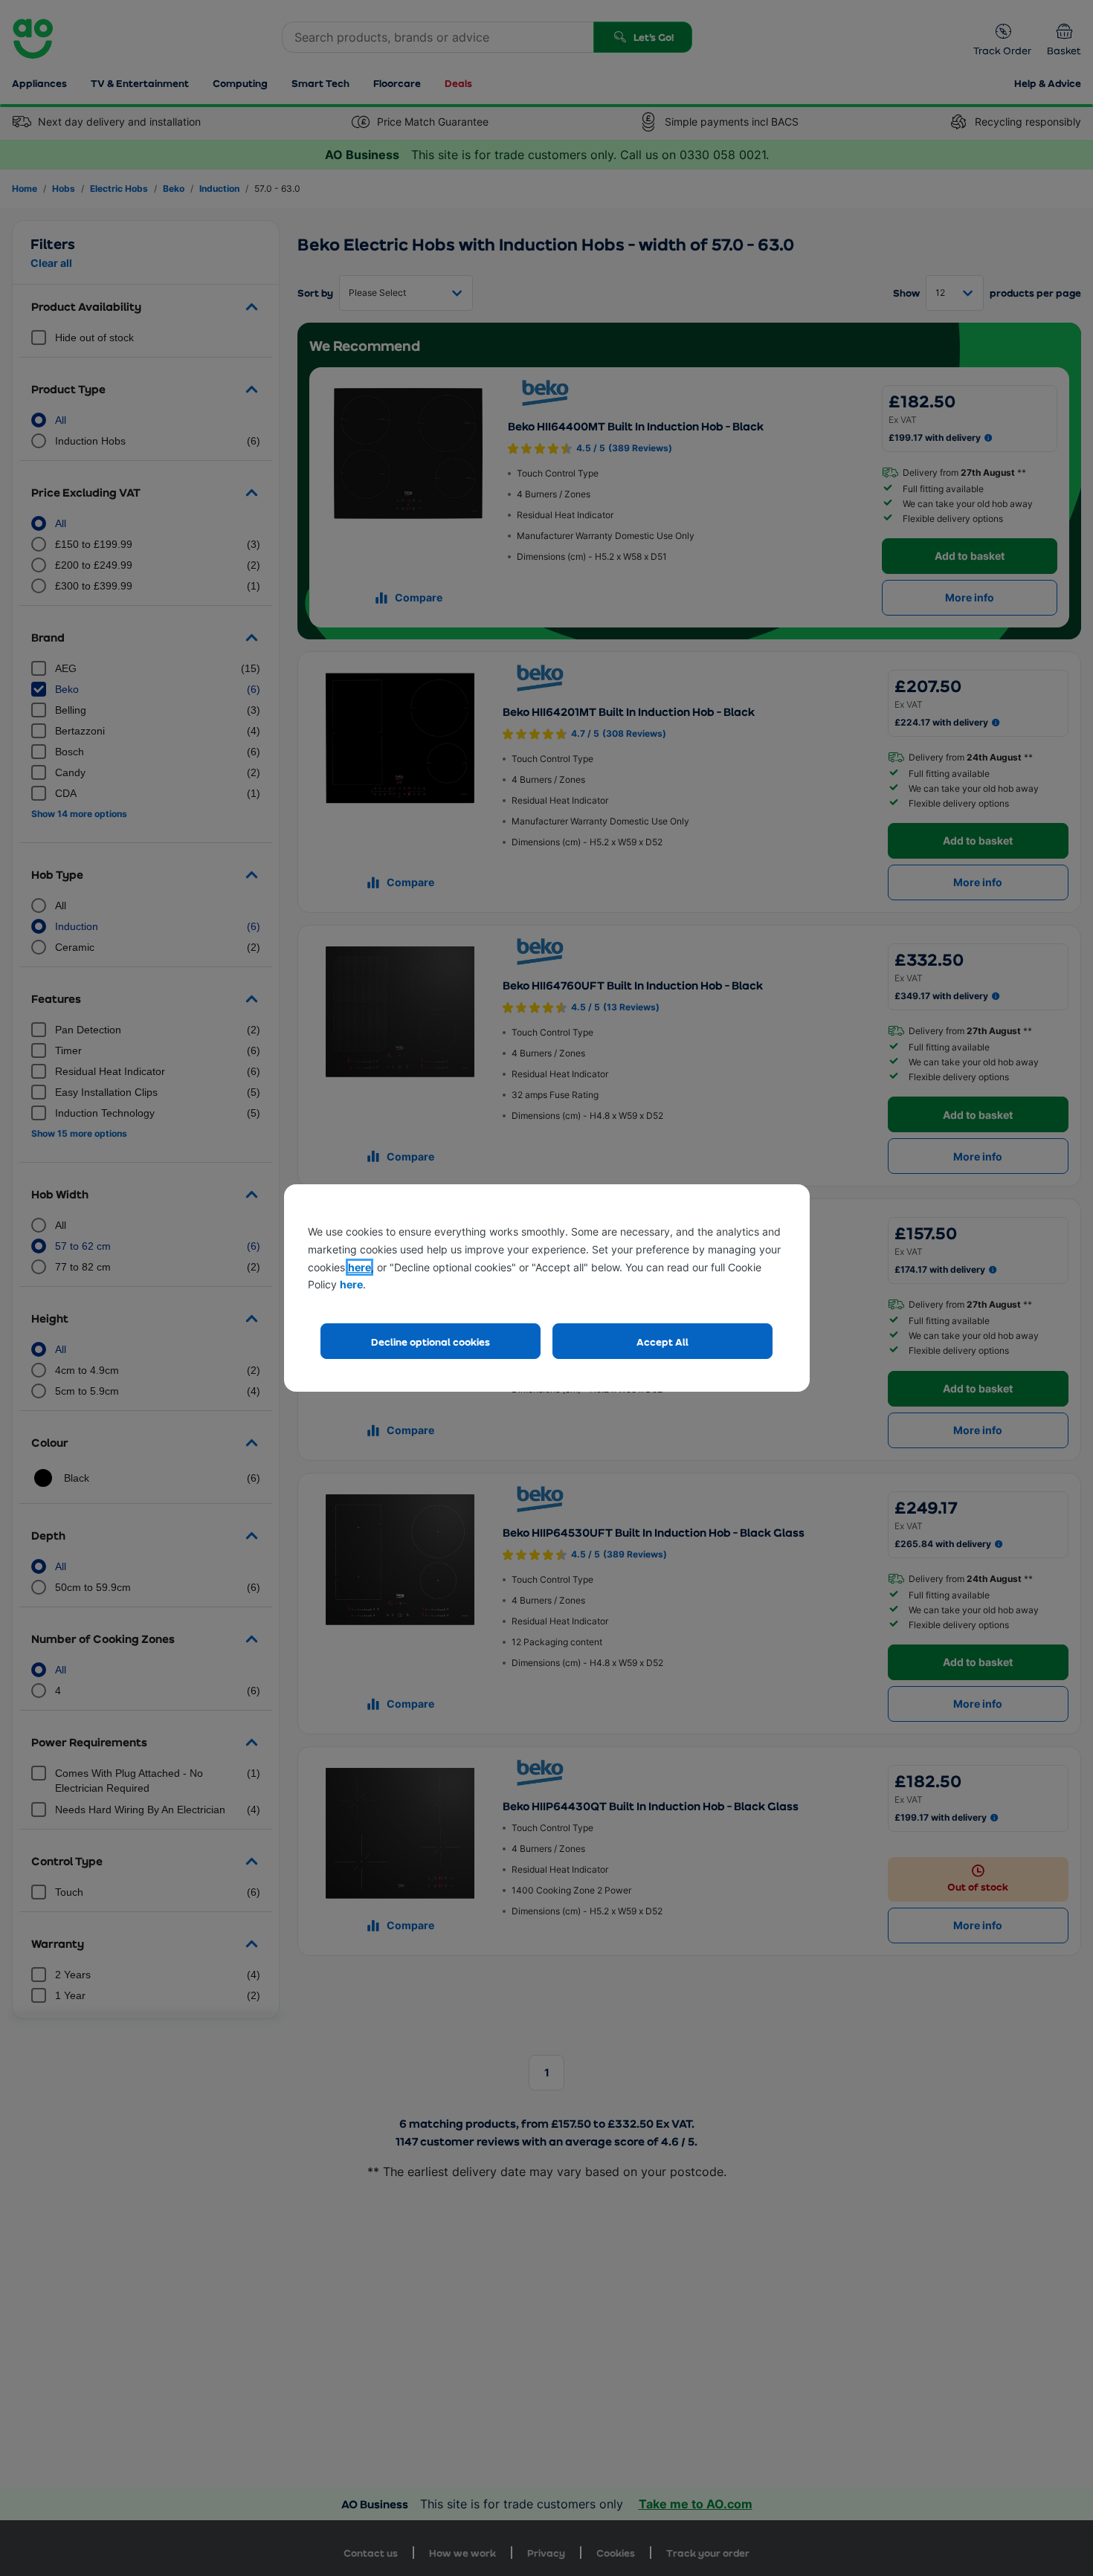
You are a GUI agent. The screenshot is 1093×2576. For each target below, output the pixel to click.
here (360, 1267)
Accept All (662, 1342)
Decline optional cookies (431, 1342)
